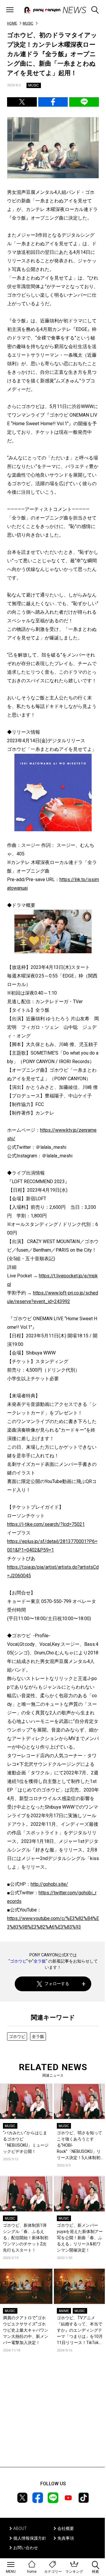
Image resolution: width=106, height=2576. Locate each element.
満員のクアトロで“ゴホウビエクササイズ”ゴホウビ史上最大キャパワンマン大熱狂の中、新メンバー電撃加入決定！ (26, 2330)
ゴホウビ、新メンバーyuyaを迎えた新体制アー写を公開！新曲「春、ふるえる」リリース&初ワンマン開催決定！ (80, 2238)
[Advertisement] (53, 2419)
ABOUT (20, 2528)
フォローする (57, 1984)
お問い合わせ (26, 2548)
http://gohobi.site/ (49, 1884)
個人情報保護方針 (30, 2538)
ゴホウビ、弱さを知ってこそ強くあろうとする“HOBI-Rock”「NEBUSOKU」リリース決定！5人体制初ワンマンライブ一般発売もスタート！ (79, 2146)
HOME (12, 23)
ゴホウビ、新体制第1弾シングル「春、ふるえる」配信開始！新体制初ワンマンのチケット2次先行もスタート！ (26, 2238)
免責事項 (66, 2538)
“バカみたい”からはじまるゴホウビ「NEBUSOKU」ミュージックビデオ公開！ (26, 2142)
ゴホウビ (18, 1961)
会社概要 (66, 2528)
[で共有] (22, 102)
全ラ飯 (40, 1961)
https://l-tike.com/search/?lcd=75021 (46, 1524)
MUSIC (28, 23)
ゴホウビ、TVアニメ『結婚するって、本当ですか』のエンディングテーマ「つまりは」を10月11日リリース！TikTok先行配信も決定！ (80, 2331)
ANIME (64, 2311)
